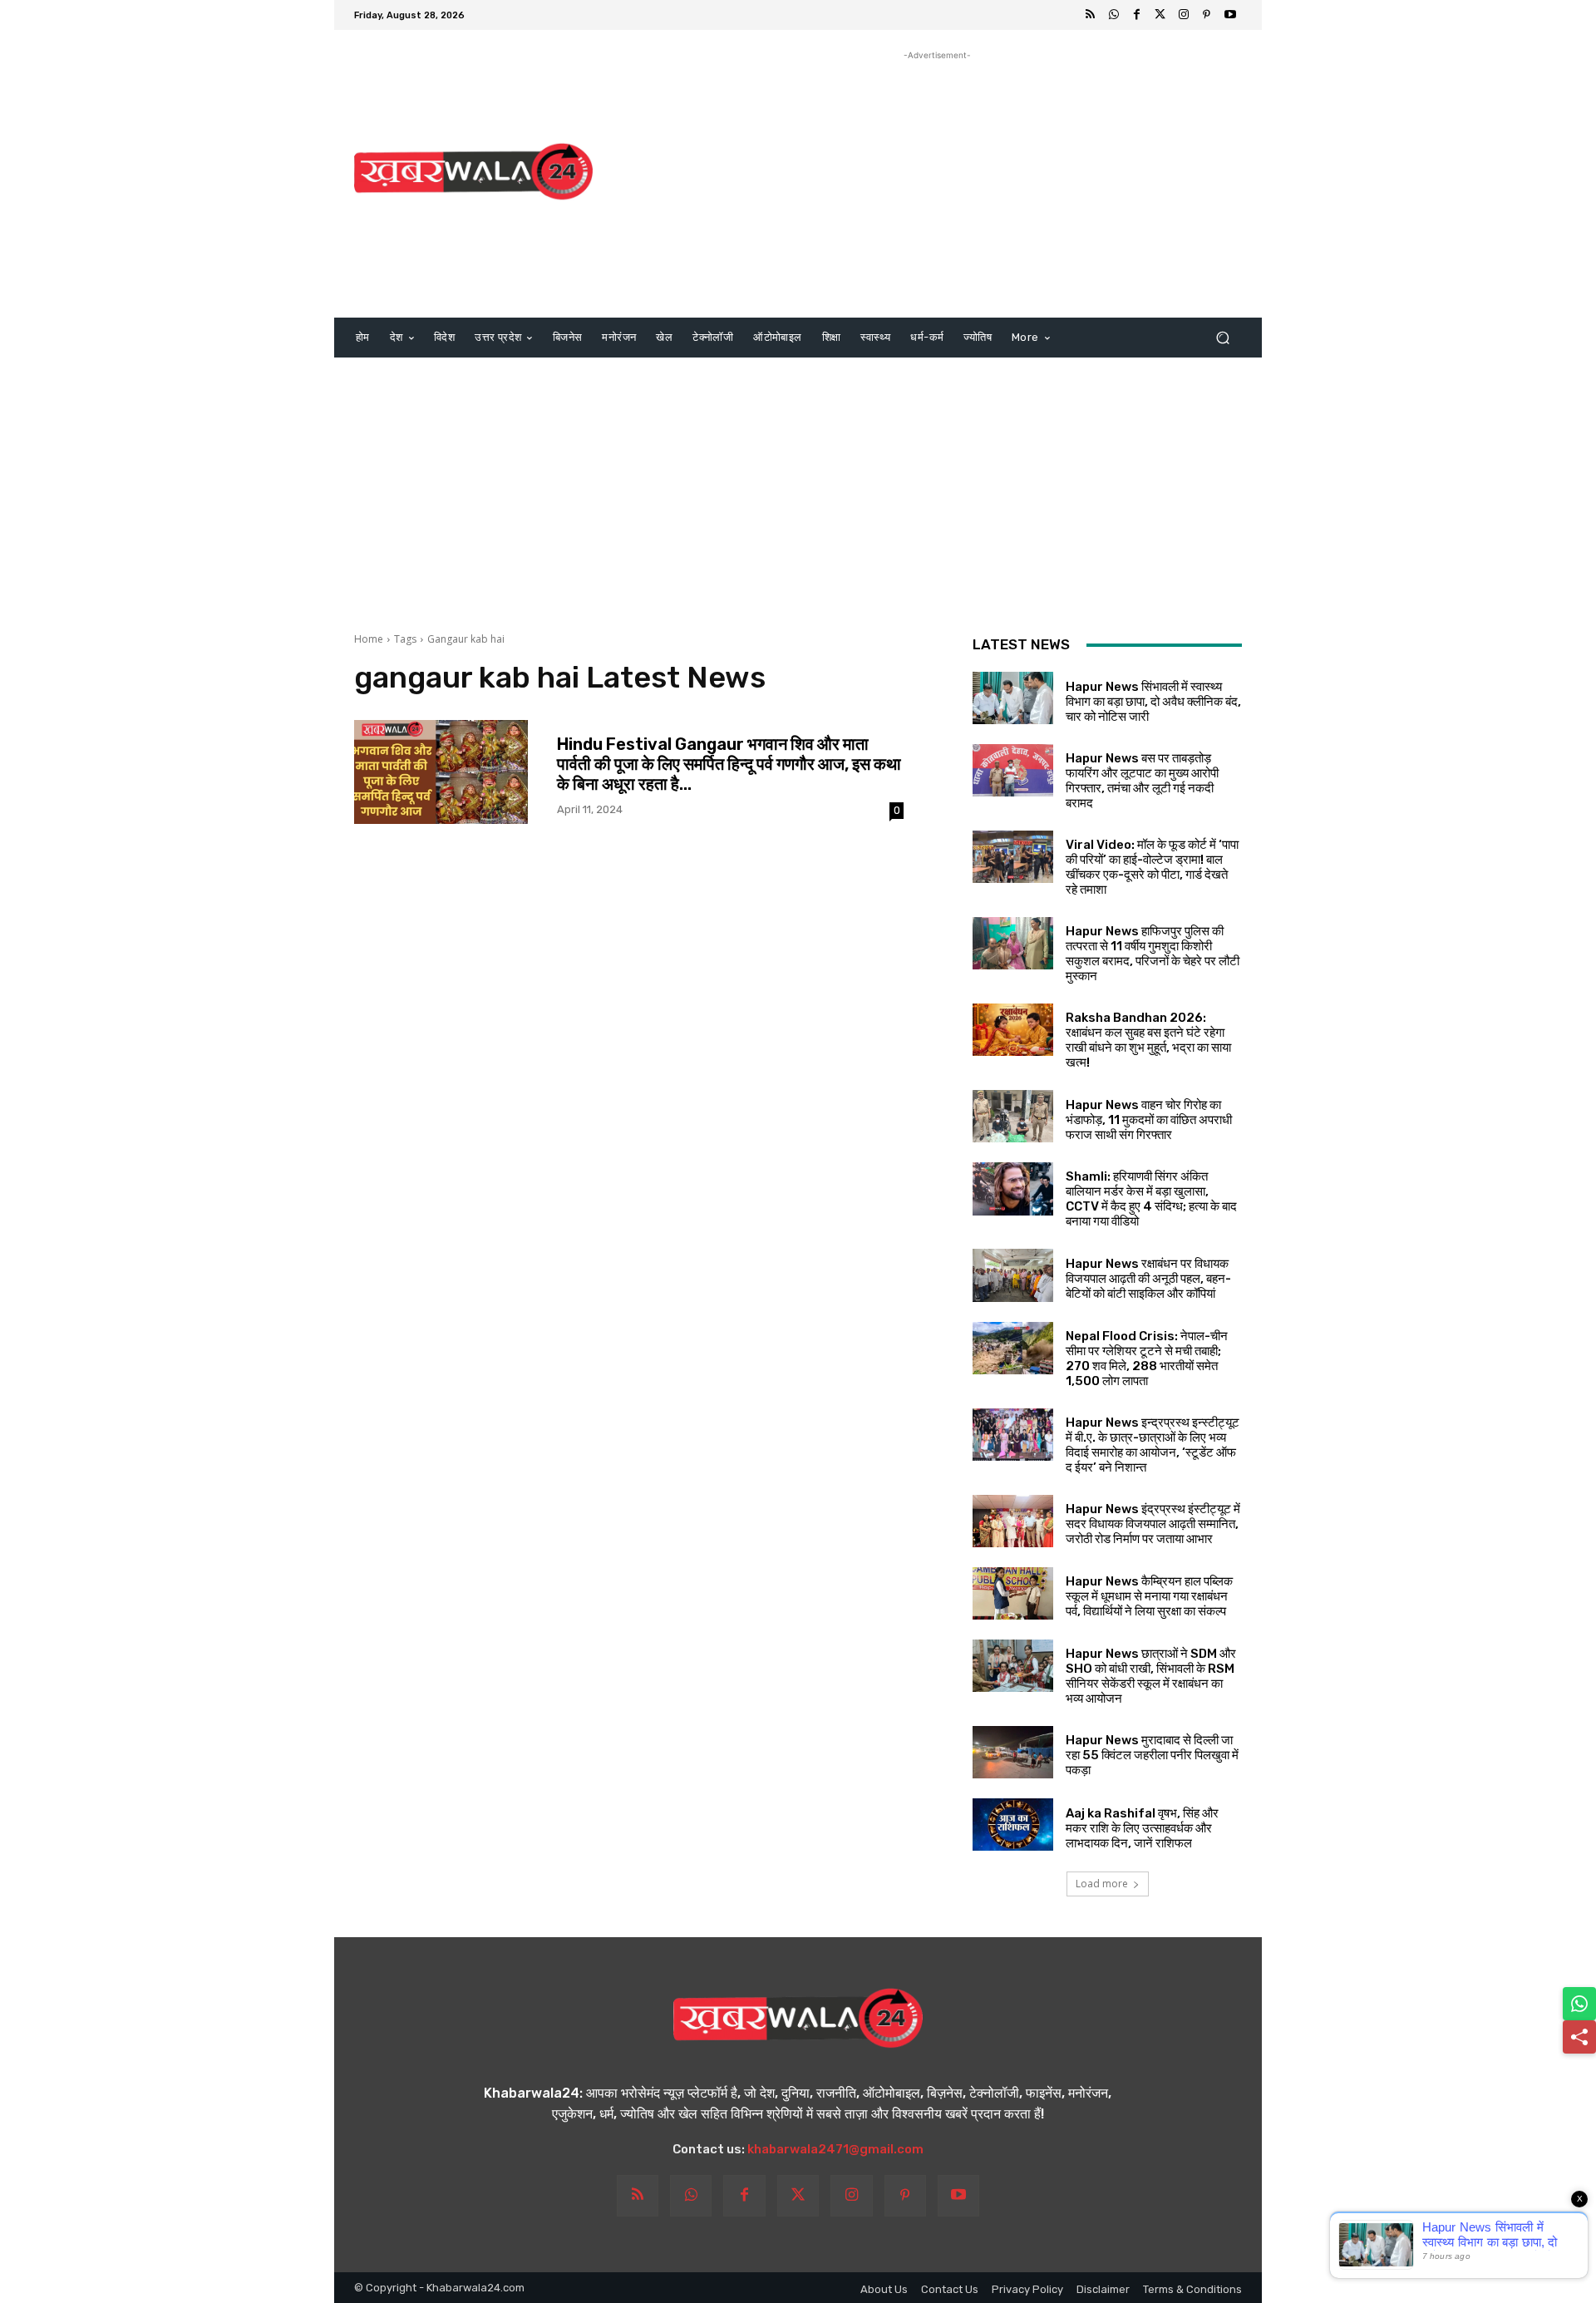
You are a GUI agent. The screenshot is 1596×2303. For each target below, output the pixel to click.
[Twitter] (1160, 15)
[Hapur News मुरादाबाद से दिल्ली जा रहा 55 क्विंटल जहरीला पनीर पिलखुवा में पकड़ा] (1013, 1752)
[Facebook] (1137, 15)
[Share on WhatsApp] (1579, 2004)
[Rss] (1091, 15)
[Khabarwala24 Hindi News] (473, 172)
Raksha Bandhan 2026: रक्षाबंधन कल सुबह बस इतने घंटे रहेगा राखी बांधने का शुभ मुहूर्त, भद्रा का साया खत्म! (1148, 1040)
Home (369, 639)
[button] (1222, 338)
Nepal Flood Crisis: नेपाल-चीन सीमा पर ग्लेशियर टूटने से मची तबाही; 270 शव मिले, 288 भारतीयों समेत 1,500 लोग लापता (1147, 1359)
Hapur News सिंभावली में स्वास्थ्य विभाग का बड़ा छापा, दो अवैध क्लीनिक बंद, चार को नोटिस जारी (1153, 702)
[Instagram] (1184, 15)
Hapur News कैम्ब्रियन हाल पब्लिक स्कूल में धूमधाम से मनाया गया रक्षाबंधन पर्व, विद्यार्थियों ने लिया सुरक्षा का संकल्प (1149, 1596)
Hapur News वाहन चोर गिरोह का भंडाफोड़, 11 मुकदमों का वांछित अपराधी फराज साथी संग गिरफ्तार (1149, 1120)
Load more (1102, 1884)
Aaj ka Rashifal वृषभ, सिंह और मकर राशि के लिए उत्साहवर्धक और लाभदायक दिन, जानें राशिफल (1142, 1828)
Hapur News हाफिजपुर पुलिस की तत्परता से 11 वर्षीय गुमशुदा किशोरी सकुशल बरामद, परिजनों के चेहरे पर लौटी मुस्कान (1153, 954)
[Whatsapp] (1114, 15)
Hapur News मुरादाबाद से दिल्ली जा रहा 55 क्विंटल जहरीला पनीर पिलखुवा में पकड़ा (1152, 1755)
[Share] (1579, 2037)
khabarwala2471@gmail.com (835, 2149)
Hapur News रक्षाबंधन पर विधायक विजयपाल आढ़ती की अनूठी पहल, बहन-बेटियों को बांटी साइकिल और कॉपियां (1148, 1279)
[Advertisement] (937, 180)
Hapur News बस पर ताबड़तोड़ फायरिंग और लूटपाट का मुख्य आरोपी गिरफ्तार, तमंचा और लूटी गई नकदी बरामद (1142, 781)
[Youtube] (1230, 15)
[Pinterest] (1207, 15)
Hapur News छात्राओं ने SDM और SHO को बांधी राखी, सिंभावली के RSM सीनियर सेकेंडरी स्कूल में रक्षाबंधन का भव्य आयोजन (1151, 1676)
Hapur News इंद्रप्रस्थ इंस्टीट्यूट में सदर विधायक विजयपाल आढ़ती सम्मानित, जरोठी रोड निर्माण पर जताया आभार (1153, 1524)
